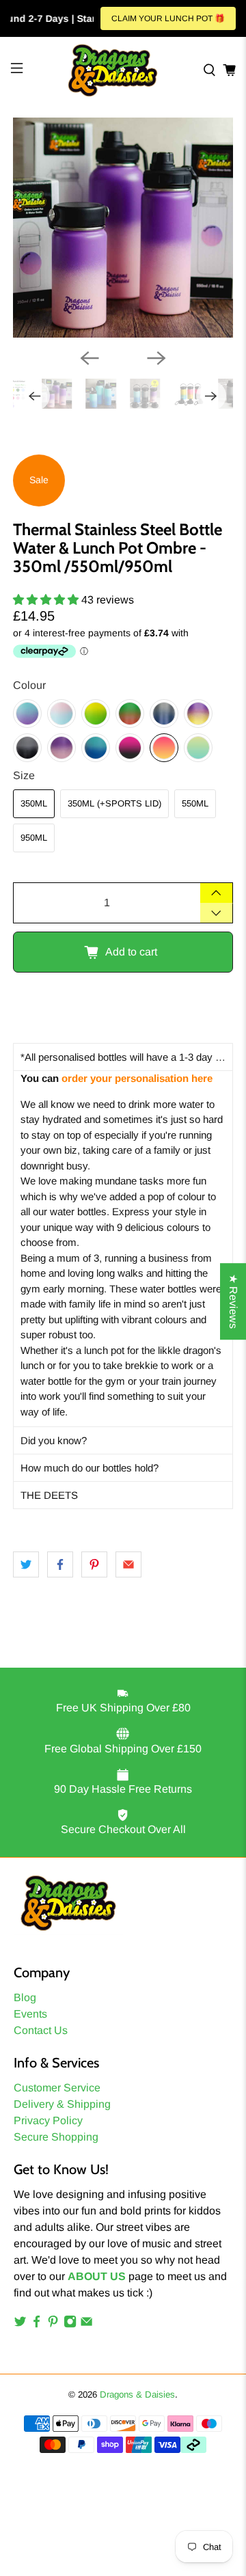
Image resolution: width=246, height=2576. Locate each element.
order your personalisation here (137, 1078)
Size (24, 775)
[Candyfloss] (61, 714)
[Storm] (164, 714)
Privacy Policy (48, 2120)
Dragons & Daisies (137, 2395)
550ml (195, 803)
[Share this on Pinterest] (94, 1564)
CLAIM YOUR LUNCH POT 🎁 (168, 18)
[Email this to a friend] (128, 1564)
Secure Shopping (56, 2137)
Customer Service (57, 2088)
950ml (34, 838)
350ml (34, 803)
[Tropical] (164, 748)
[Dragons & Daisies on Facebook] (37, 2324)
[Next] (156, 358)
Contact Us (41, 2030)
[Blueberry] (27, 714)
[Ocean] (96, 748)
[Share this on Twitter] (26, 1564)
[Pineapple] (96, 714)
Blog (25, 1997)
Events (30, 2014)
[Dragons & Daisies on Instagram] (70, 2324)
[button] (123, 1057)
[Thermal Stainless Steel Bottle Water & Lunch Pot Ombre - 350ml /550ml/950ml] (123, 228)
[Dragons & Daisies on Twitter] (20, 2324)
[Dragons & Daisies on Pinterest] (53, 2324)
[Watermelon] (130, 714)
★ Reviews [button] (233, 1301)
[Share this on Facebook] (60, 1564)
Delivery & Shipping (62, 2104)
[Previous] (90, 358)
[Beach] (198, 748)
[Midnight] (27, 748)
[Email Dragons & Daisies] (86, 2324)
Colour (29, 685)
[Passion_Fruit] (198, 714)
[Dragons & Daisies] (113, 70)
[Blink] (130, 748)
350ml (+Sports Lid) (114, 803)
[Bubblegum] (61, 748)
